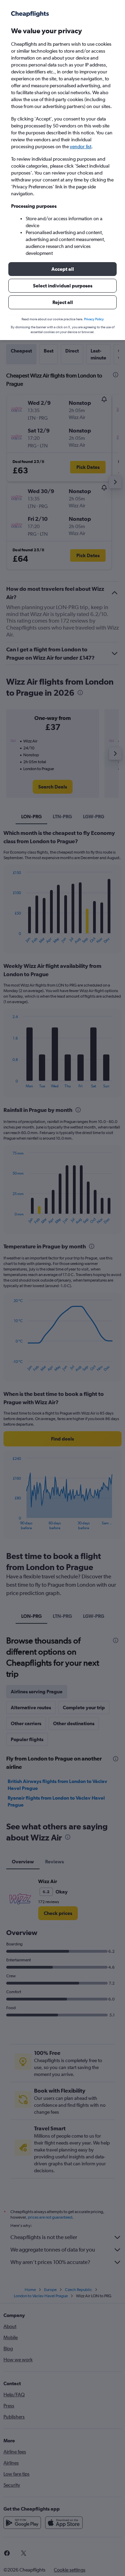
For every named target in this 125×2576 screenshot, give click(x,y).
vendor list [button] (81, 146)
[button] (62, 269)
